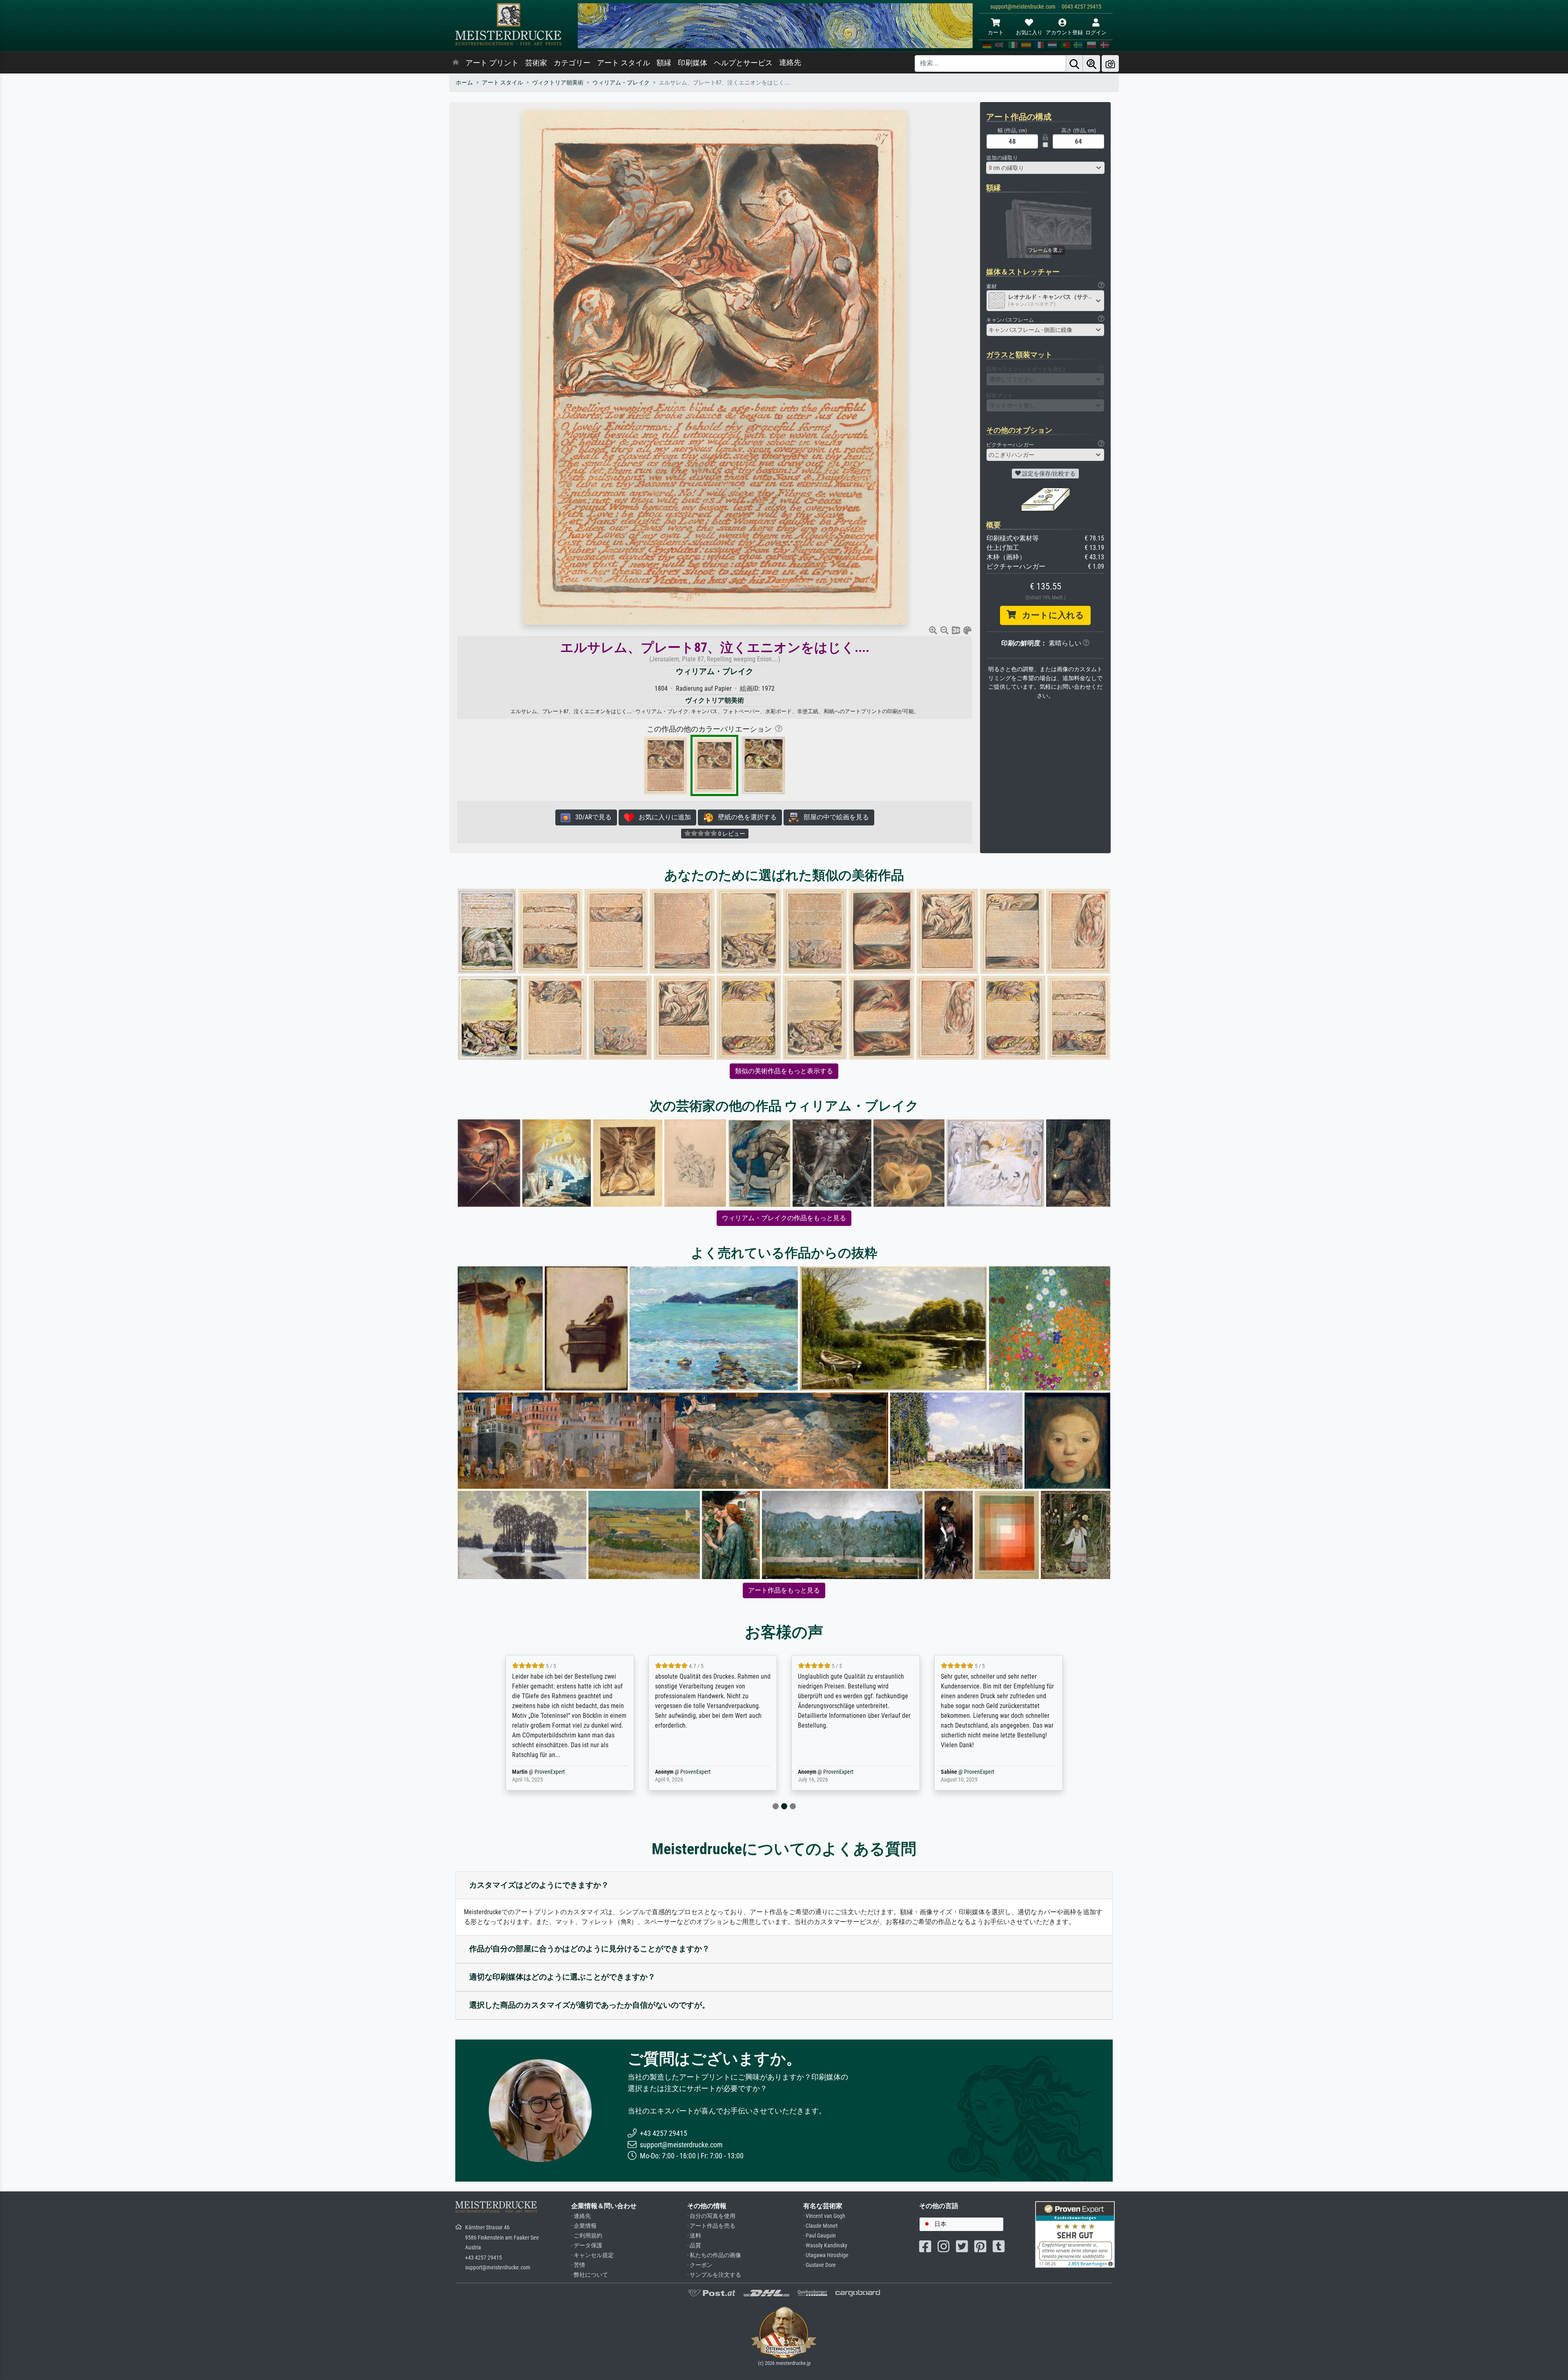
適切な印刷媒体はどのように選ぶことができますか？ (562, 1977)
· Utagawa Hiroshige (826, 2255)
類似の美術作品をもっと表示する (784, 1071)
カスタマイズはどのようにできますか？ (539, 1885)
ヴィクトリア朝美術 (558, 83)
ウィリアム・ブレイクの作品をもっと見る (784, 1218)
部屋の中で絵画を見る (834, 817)
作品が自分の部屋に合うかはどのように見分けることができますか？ (589, 1949)
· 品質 (694, 2245)
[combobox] (1045, 168)
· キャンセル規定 (592, 2255)
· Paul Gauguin (820, 2236)
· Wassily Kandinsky (825, 2245)
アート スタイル (624, 63)
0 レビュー (731, 834)
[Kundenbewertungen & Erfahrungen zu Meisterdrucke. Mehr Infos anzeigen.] (1075, 2234)
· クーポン (700, 2265)
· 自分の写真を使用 (711, 2216)
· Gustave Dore (820, 2265)
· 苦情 (578, 2265)
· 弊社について (590, 2275)
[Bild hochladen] (1110, 63)
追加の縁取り (1002, 158)
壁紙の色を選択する (745, 817)
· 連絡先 (581, 2216)
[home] (456, 63)
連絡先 (790, 62)
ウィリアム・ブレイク (621, 83)
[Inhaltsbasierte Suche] (1091, 63)
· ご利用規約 (587, 2236)
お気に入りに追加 (662, 817)
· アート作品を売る (711, 2226)
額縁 (664, 63)
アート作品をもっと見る (784, 1590)
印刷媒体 (693, 63)
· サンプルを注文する (714, 2275)
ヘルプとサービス (743, 63)
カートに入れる (1050, 615)
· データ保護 (587, 2245)
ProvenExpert (544, 1772)
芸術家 (536, 63)
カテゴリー (572, 63)
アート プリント (492, 63)
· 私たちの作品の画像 (714, 2255)
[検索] (1074, 63)
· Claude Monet (820, 2226)
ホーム (464, 83)
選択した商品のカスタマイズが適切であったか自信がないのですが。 (589, 2005)
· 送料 (694, 2236)
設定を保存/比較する (1048, 474)
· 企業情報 (584, 2226)
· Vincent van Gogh (824, 2216)
